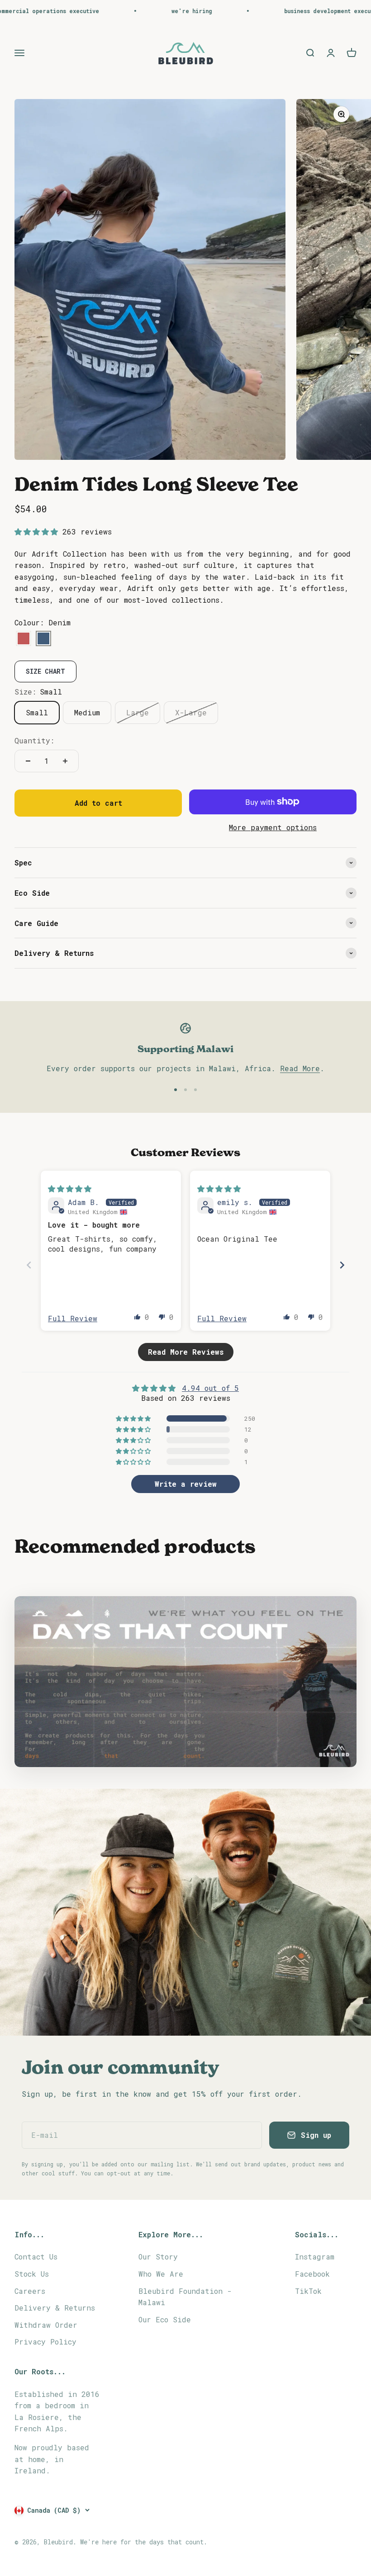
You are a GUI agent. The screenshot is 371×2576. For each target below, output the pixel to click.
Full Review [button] (73, 1318)
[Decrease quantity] (28, 761)
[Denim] (43, 639)
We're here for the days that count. (144, 2542)
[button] (38, 532)
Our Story (158, 2257)
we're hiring (145, 11)
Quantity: (34, 740)
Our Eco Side (165, 2319)
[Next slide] (342, 1265)
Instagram (315, 2257)
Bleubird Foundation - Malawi (185, 2297)
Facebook (312, 2274)
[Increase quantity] (65, 761)
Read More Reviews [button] (186, 1352)
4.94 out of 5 (210, 1388)
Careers (30, 2291)
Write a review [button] (186, 1484)
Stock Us (32, 2274)
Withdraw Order (46, 2325)
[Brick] (24, 639)
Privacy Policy (45, 2342)
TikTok (308, 2291)
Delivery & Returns (55, 2308)
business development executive (288, 11)
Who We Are (161, 2274)
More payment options (273, 827)
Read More (300, 1068)
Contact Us (36, 2257)
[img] (70, 1189)
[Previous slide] (29, 1265)
